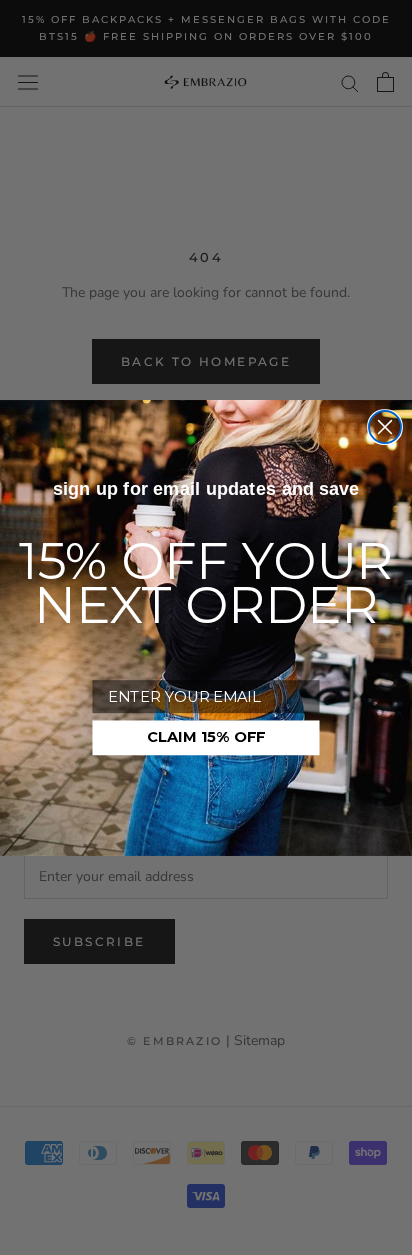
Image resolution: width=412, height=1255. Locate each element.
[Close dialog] (385, 427)
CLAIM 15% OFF (206, 736)
